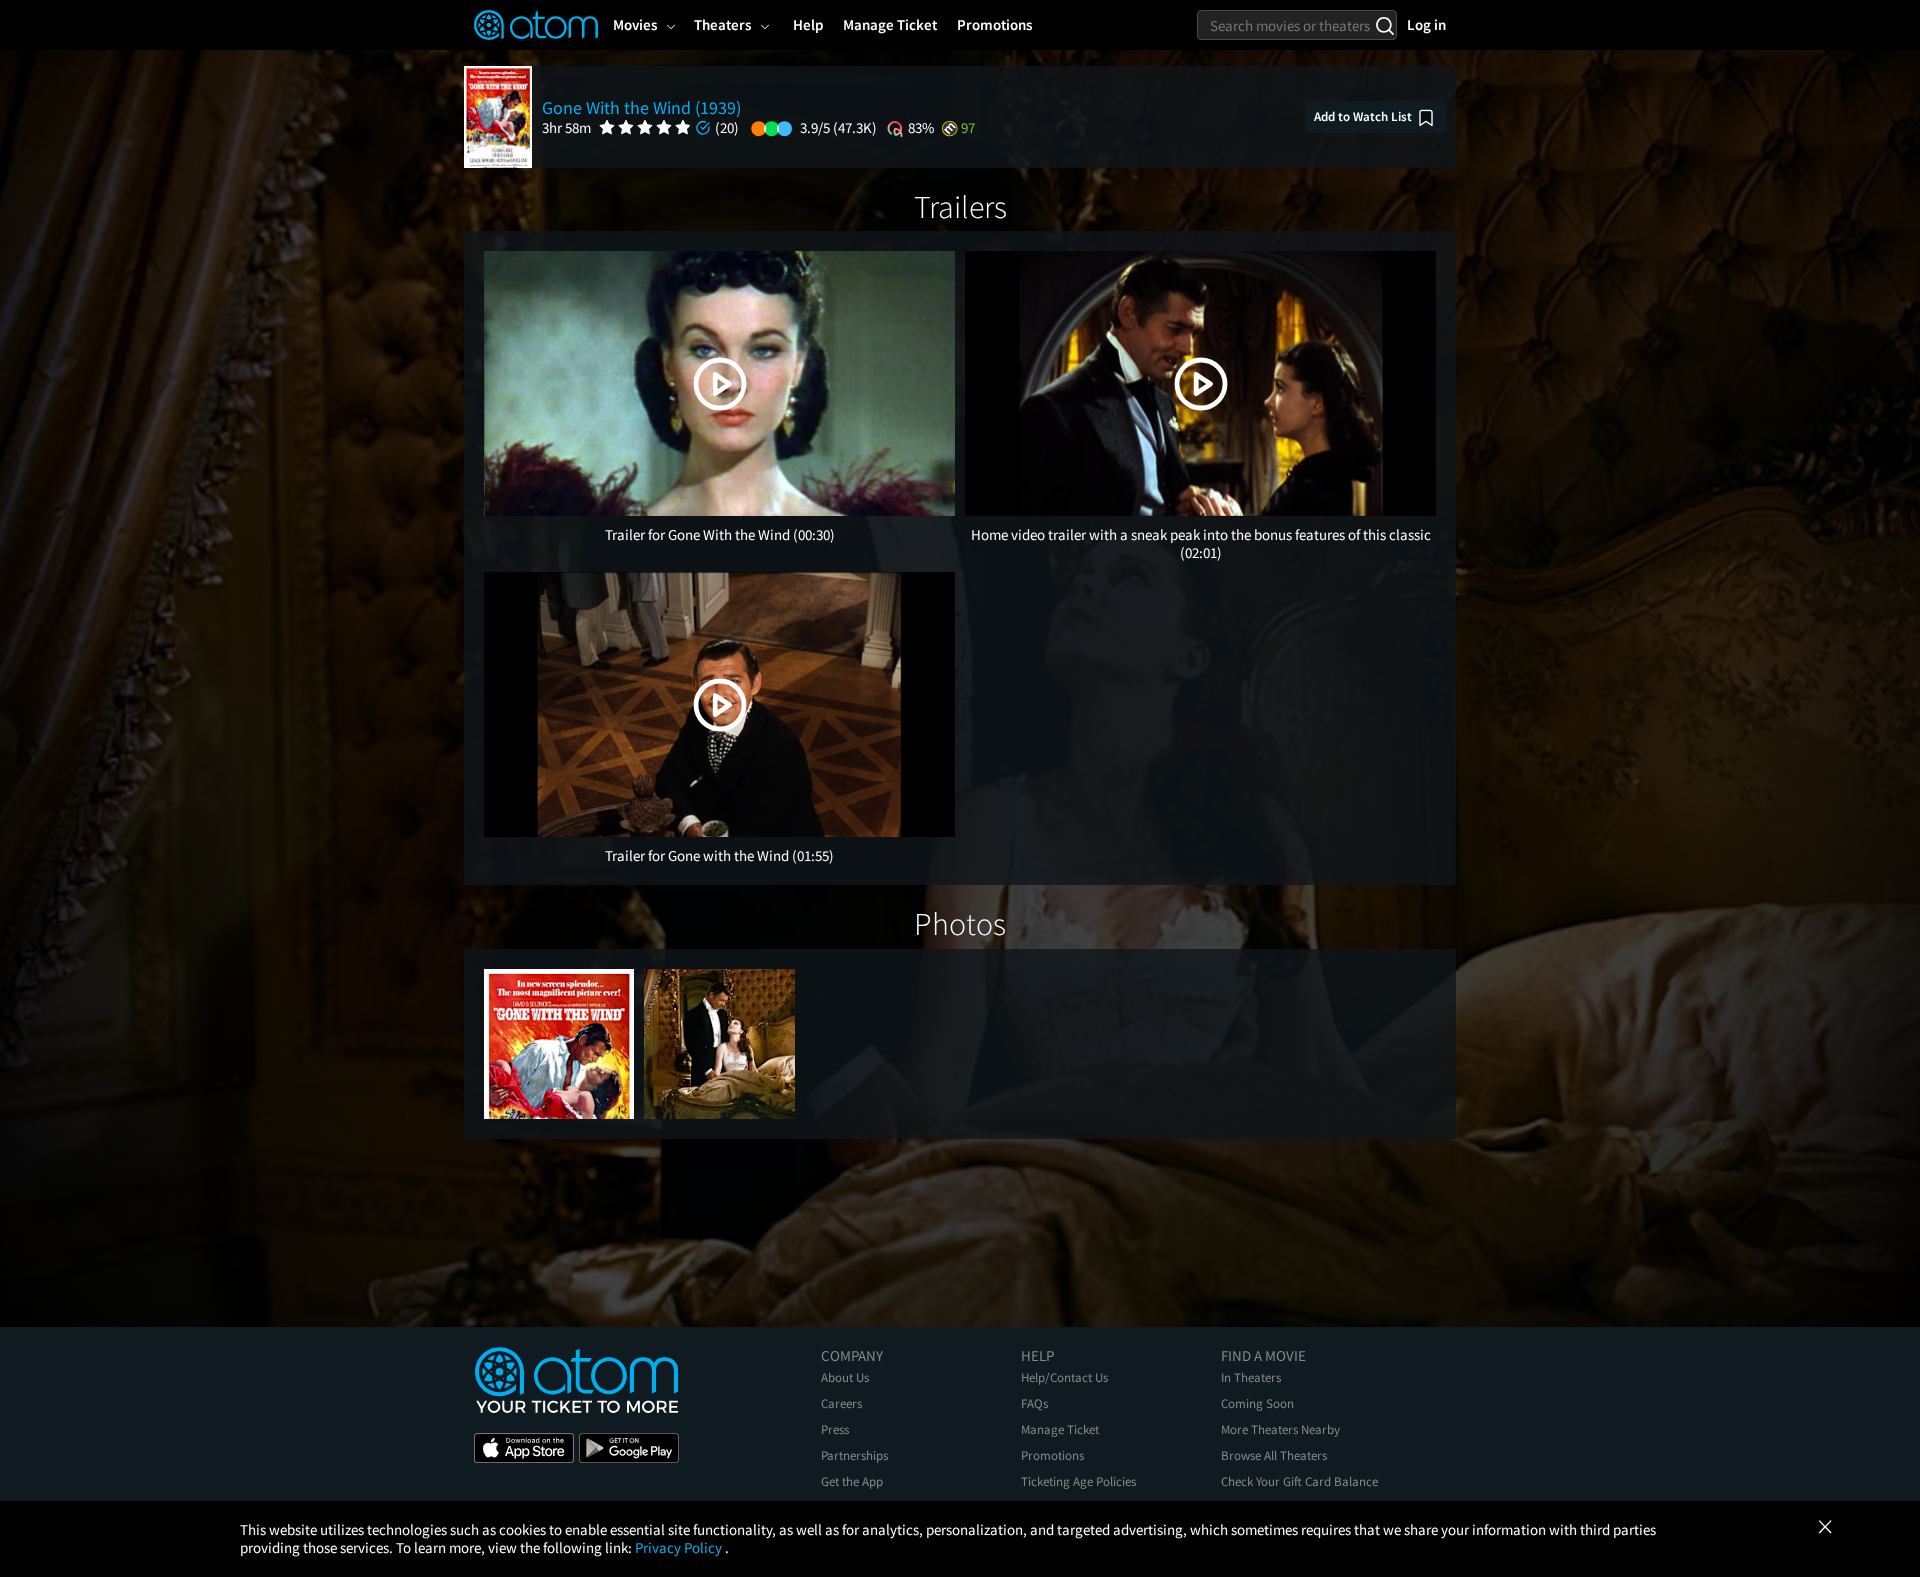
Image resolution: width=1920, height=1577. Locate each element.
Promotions (1052, 1455)
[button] (720, 384)
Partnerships (854, 1455)
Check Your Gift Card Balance (1299, 1481)
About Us (845, 1377)
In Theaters (1251, 1377)
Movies (635, 24)
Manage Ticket (1060, 1429)
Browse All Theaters (1274, 1455)
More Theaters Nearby (1280, 1429)
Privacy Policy (680, 1547)
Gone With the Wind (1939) (641, 107)
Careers (841, 1403)
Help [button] (808, 24)
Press (835, 1429)
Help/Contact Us (1064, 1377)
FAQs (1034, 1403)
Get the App (852, 1481)
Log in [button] (1426, 24)
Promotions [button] (994, 24)
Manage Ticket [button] (890, 24)
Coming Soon (1257, 1403)
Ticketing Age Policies (1078, 1481)
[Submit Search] (1384, 25)
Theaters (722, 24)
